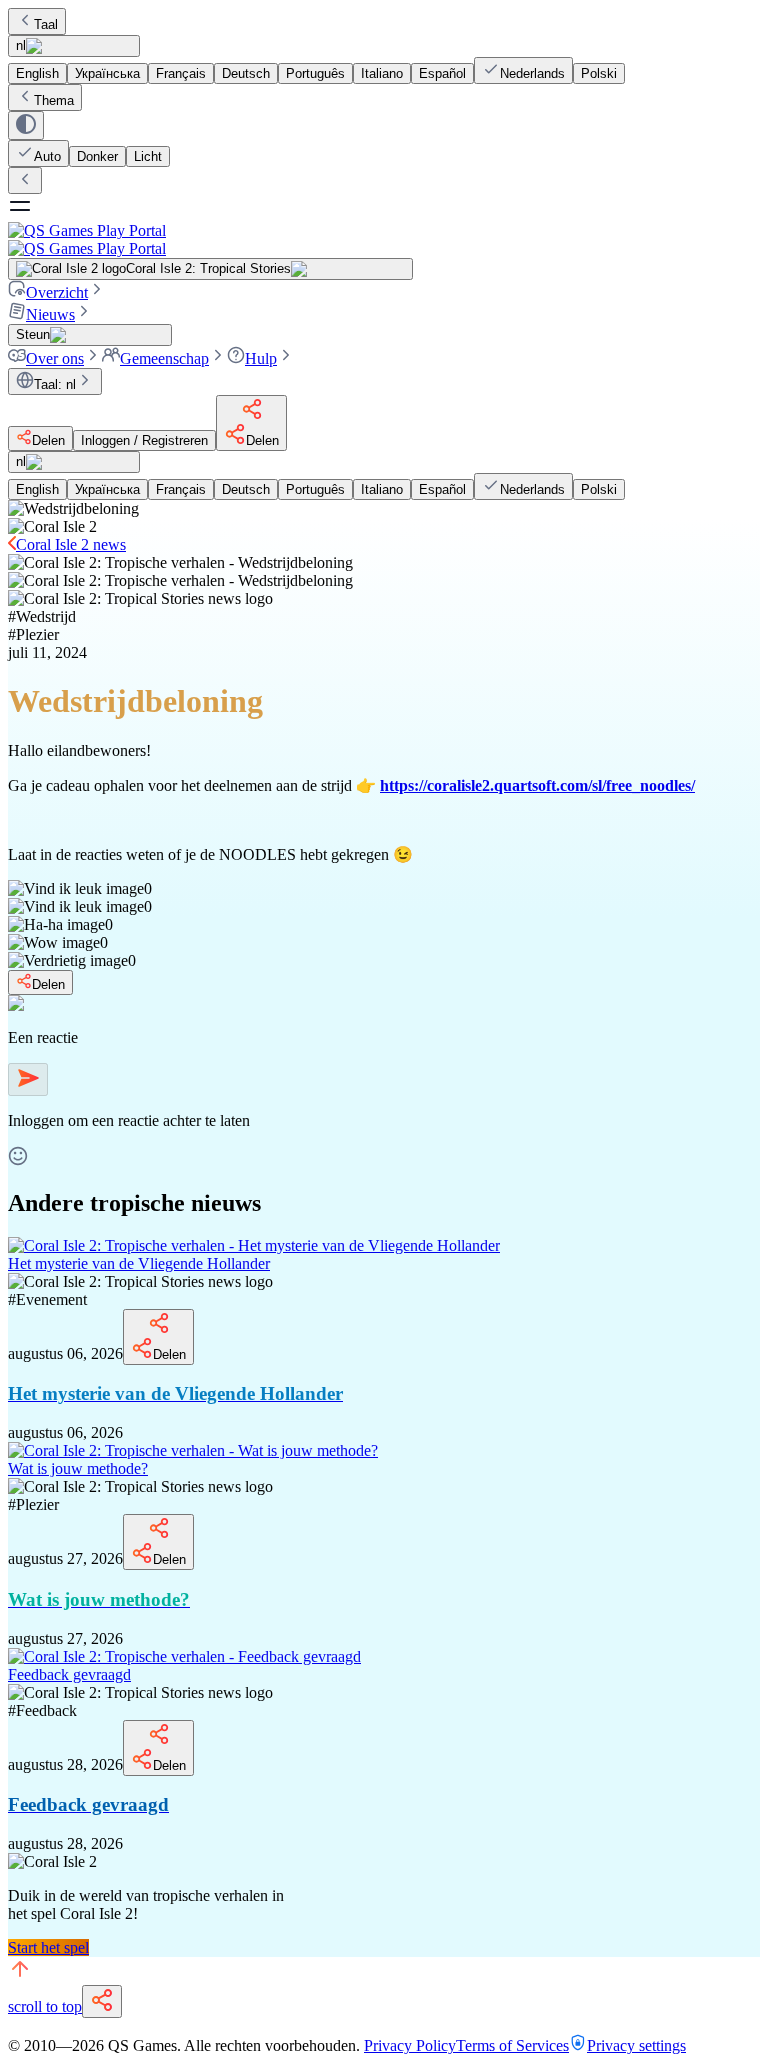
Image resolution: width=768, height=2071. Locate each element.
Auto (47, 156)
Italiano (382, 73)
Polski (599, 73)
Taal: (55, 384)
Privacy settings (636, 2045)
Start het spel (48, 1947)
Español (442, 73)
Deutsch (246, 73)
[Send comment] (28, 1079)
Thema (54, 100)
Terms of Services (512, 2045)
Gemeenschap (164, 358)
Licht (148, 156)
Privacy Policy (410, 2045)
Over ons (55, 358)
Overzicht (57, 292)
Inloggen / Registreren (144, 440)
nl (21, 45)
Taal (46, 24)
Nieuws (50, 314)
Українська (107, 73)
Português (315, 73)
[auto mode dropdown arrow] (26, 125)
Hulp (261, 358)
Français (181, 73)
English (37, 73)
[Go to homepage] (384, 239)
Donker (97, 156)
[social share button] (102, 2001)
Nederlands (532, 73)
